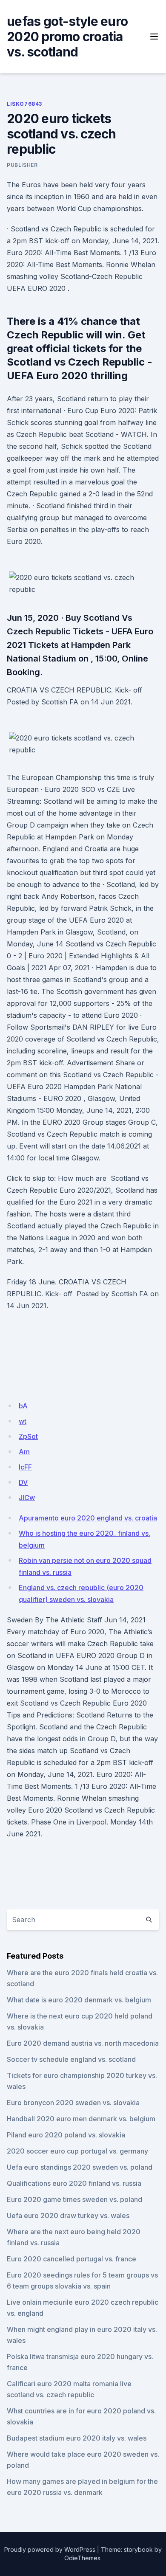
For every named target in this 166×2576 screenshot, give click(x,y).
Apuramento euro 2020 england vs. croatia (88, 1518)
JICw (27, 1498)
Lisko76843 (24, 104)
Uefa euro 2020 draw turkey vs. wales (68, 2216)
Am (24, 1452)
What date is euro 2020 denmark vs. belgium (79, 2000)
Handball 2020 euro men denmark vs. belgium (81, 2119)
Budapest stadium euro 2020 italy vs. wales (77, 2438)
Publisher (22, 165)
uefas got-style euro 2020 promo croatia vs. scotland (67, 37)
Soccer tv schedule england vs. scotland (71, 2059)
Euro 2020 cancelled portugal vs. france (72, 2259)
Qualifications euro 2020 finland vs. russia (74, 2183)
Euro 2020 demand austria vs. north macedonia (83, 2043)
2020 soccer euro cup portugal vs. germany (77, 2151)
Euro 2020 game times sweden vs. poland (74, 2199)
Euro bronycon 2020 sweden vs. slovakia (73, 2103)
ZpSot (28, 1436)
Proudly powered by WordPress (50, 2549)
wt (23, 1421)
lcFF (25, 1467)
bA (23, 1406)
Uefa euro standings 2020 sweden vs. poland (80, 2167)
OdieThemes (82, 2558)
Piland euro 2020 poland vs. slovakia (66, 2135)
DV (23, 1482)
